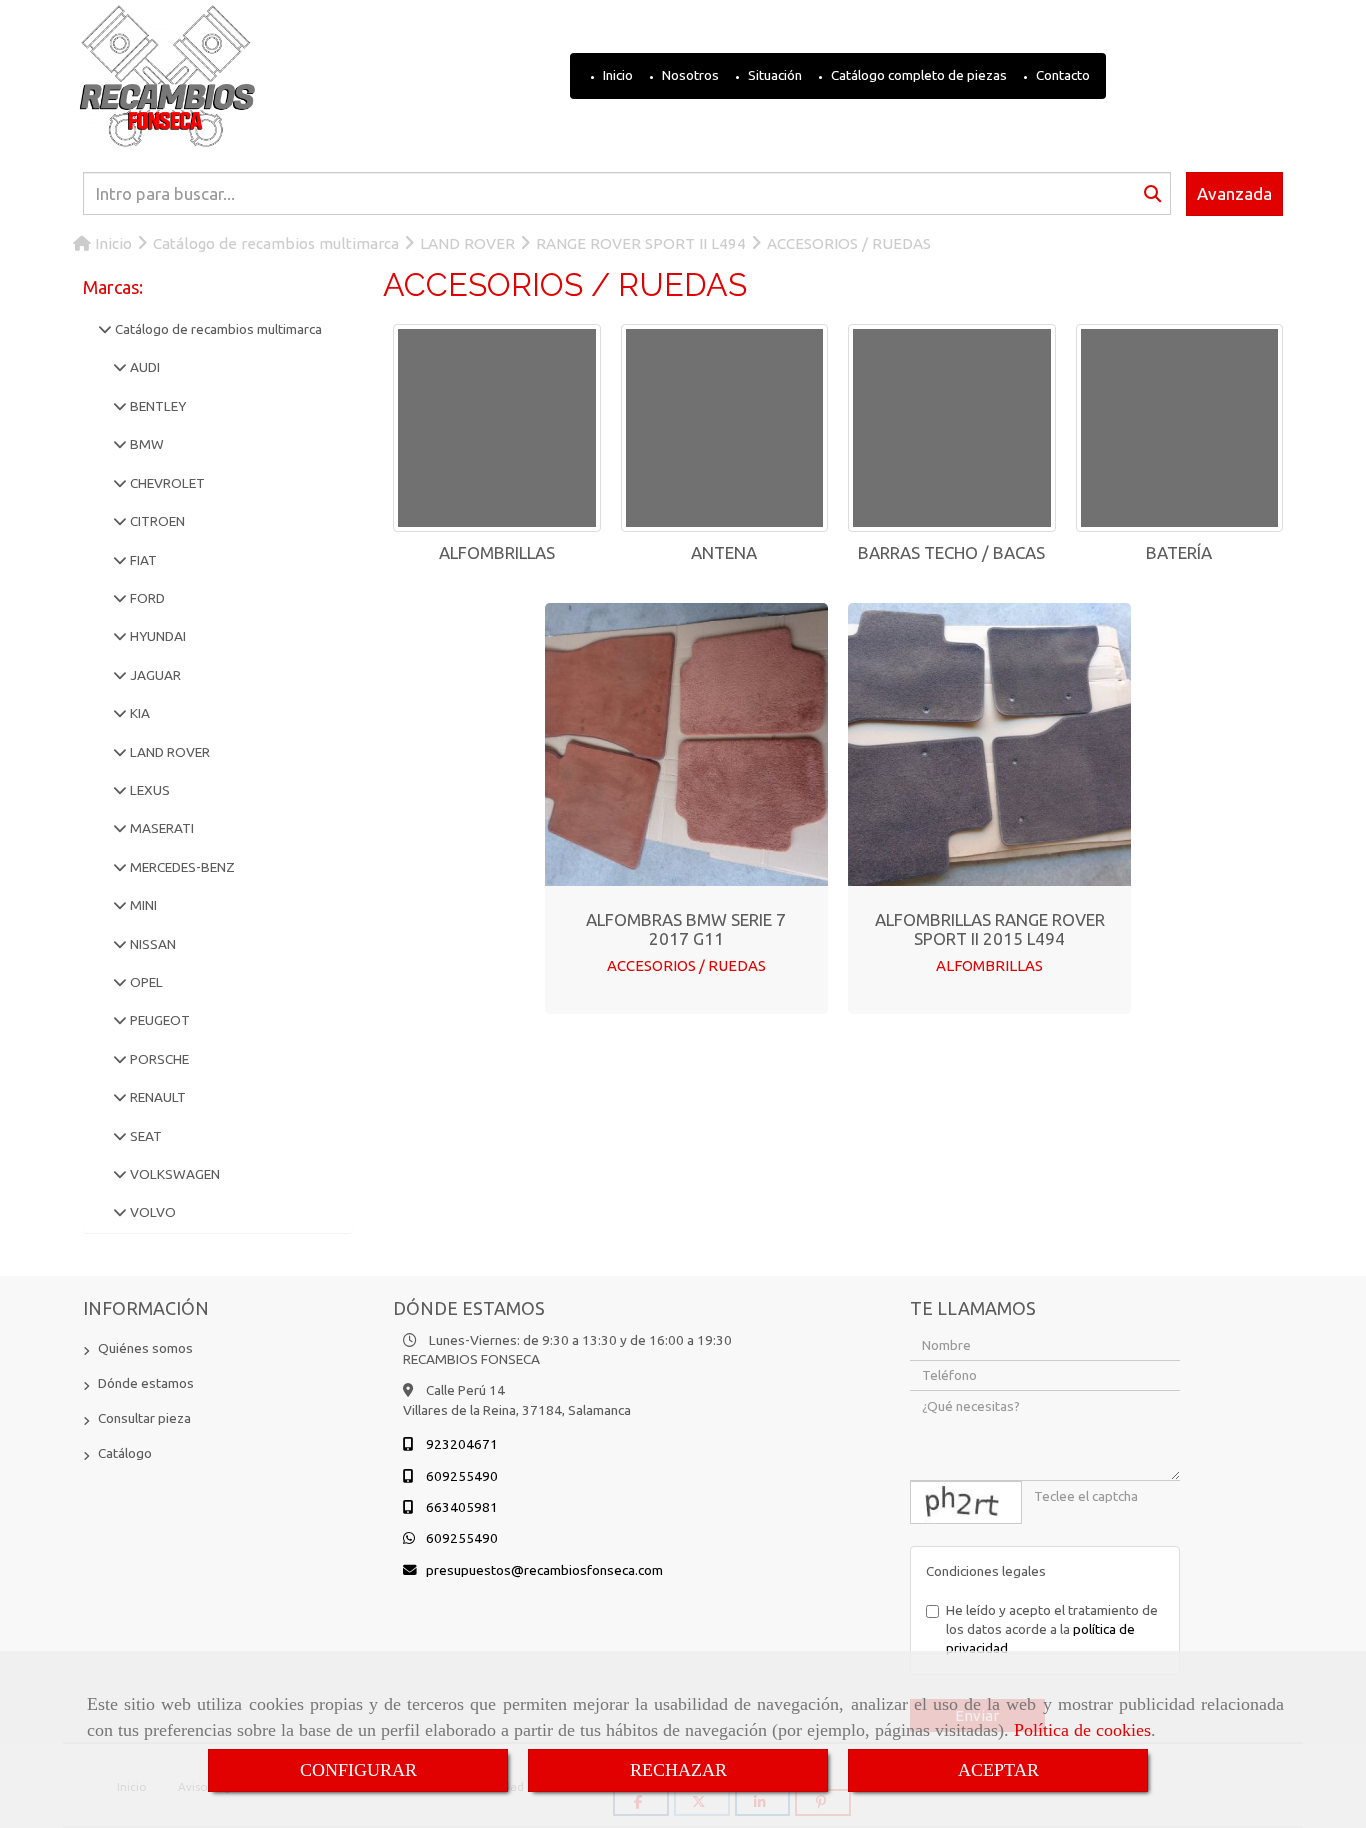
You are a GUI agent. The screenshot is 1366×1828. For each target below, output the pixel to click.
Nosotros (689, 75)
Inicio (616, 75)
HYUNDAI (156, 636)
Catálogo (125, 1453)
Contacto (1061, 75)
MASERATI (160, 828)
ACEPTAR (998, 1770)
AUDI (143, 367)
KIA (138, 713)
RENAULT (156, 1097)
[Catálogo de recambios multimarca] (105, 329)
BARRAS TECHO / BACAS (951, 552)
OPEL (145, 982)
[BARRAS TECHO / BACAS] (952, 428)
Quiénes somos (145, 1348)
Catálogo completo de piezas (917, 75)
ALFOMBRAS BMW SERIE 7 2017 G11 (686, 929)
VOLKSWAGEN (173, 1174)
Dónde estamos (146, 1383)
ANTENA (724, 552)
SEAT (144, 1136)
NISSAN (151, 944)
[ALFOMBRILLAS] (497, 428)
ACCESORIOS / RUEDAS (686, 965)
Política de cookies (1082, 1730)
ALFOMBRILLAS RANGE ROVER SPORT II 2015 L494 (990, 929)
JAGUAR (154, 675)
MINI (142, 905)
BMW (145, 444)
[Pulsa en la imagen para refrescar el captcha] (966, 1502)
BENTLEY (156, 406)
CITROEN (156, 521)
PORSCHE (158, 1059)
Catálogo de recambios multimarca (217, 329)
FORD (146, 598)
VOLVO (151, 1212)
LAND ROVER (168, 752)
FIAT (142, 560)
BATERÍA (1179, 552)
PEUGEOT (158, 1020)
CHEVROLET (166, 483)
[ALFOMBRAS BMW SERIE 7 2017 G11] (686, 744)
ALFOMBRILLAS (497, 552)
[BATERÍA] (1180, 428)
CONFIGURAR (358, 1770)
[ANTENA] (725, 428)
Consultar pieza (144, 1418)
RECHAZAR (678, 1770)
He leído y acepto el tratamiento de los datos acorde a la (1052, 1629)
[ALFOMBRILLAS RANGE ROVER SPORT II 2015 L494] (990, 744)
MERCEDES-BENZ (181, 867)
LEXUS (148, 790)
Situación (773, 75)
